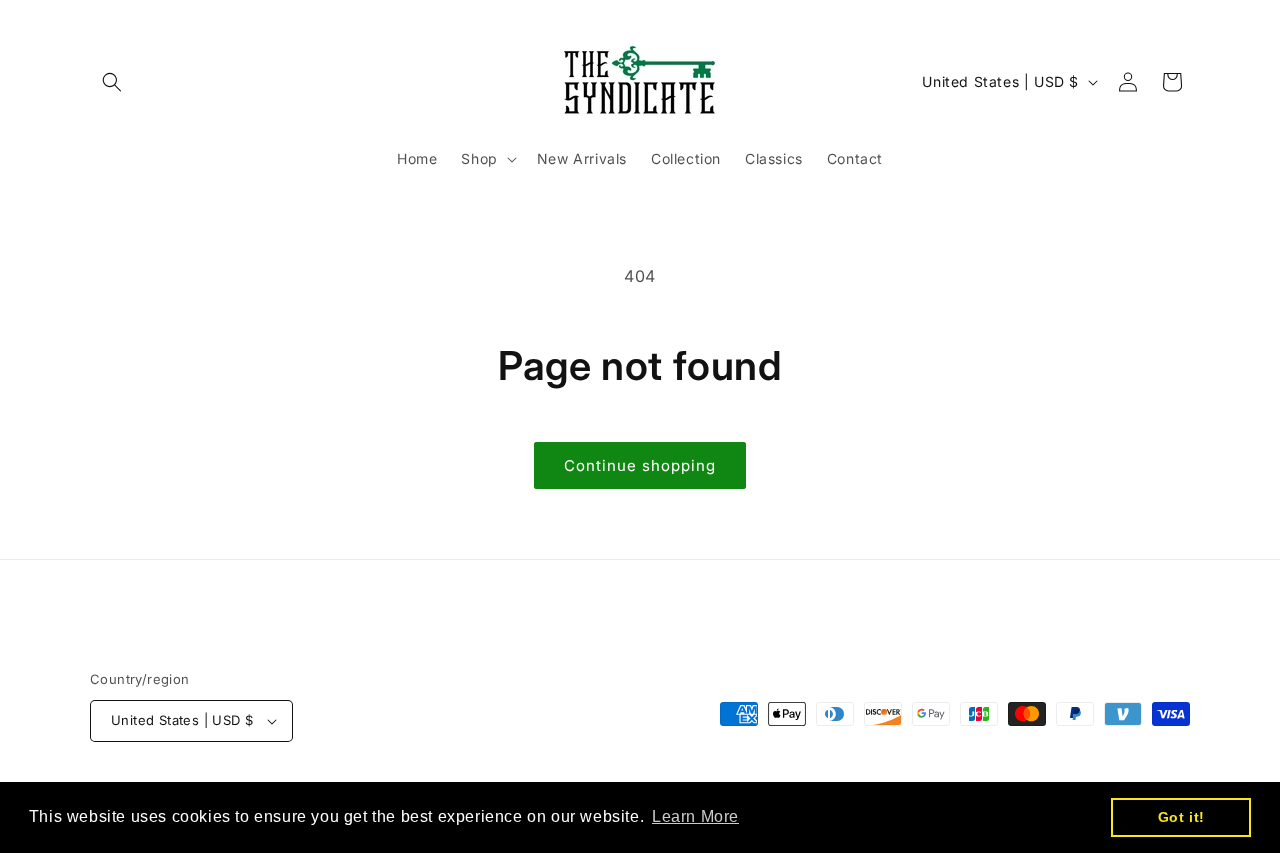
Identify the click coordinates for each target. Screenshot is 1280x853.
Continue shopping (640, 465)
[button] (112, 82)
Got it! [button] (1181, 817)
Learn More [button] (695, 816)
